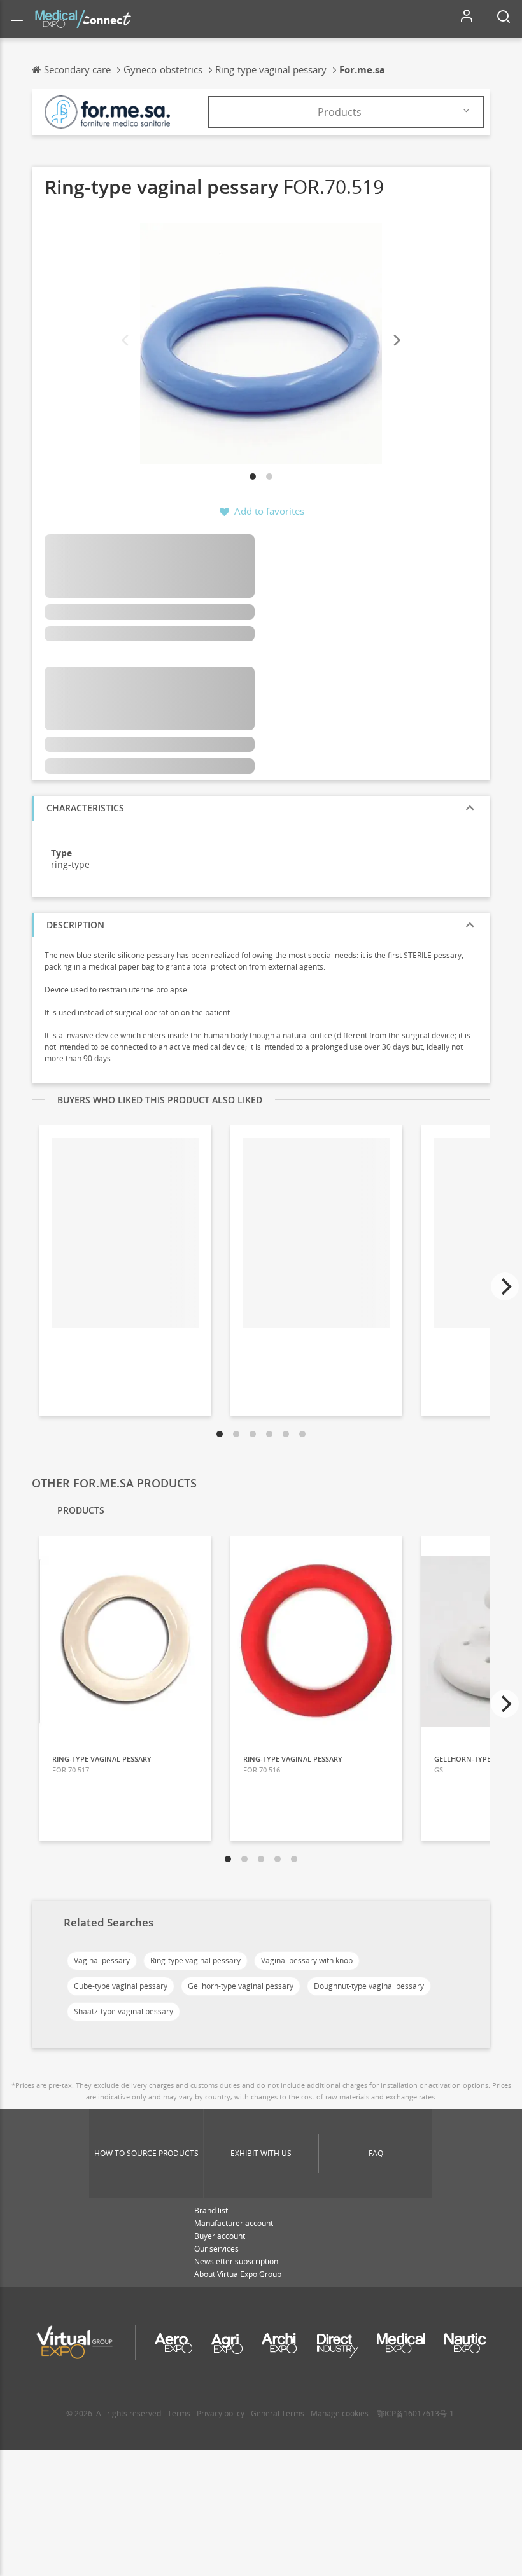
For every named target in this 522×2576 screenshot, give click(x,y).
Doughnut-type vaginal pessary (369, 1986)
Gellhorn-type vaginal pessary (241, 1986)
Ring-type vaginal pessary (195, 1960)
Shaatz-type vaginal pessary (123, 2011)
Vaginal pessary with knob (307, 1960)
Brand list (211, 2210)
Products (340, 112)
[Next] (396, 341)
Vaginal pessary (102, 1960)
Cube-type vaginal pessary (121, 1986)
